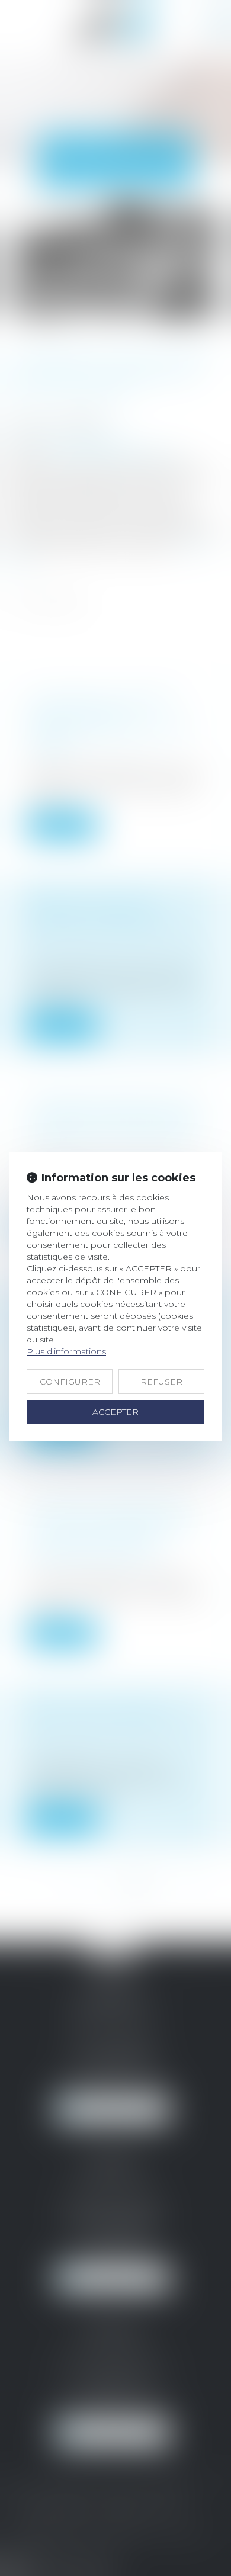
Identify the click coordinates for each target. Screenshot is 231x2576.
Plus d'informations (66, 1351)
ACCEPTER (115, 1412)
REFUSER (161, 1382)
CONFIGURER (70, 1382)
